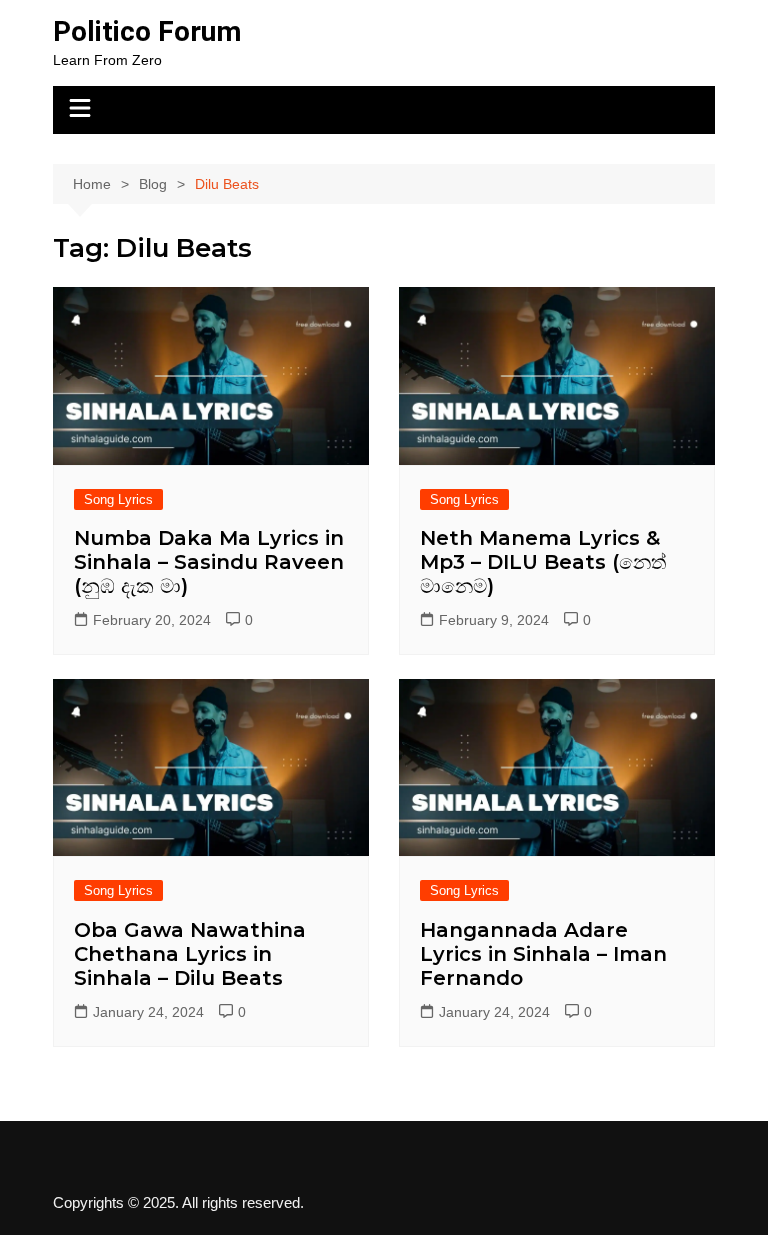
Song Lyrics (118, 499)
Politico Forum (147, 31)
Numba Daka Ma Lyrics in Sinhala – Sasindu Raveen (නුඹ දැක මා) (209, 562)
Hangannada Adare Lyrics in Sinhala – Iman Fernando (543, 954)
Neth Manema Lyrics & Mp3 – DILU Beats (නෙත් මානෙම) (543, 562)
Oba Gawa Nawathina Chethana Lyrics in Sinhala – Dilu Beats (190, 954)
